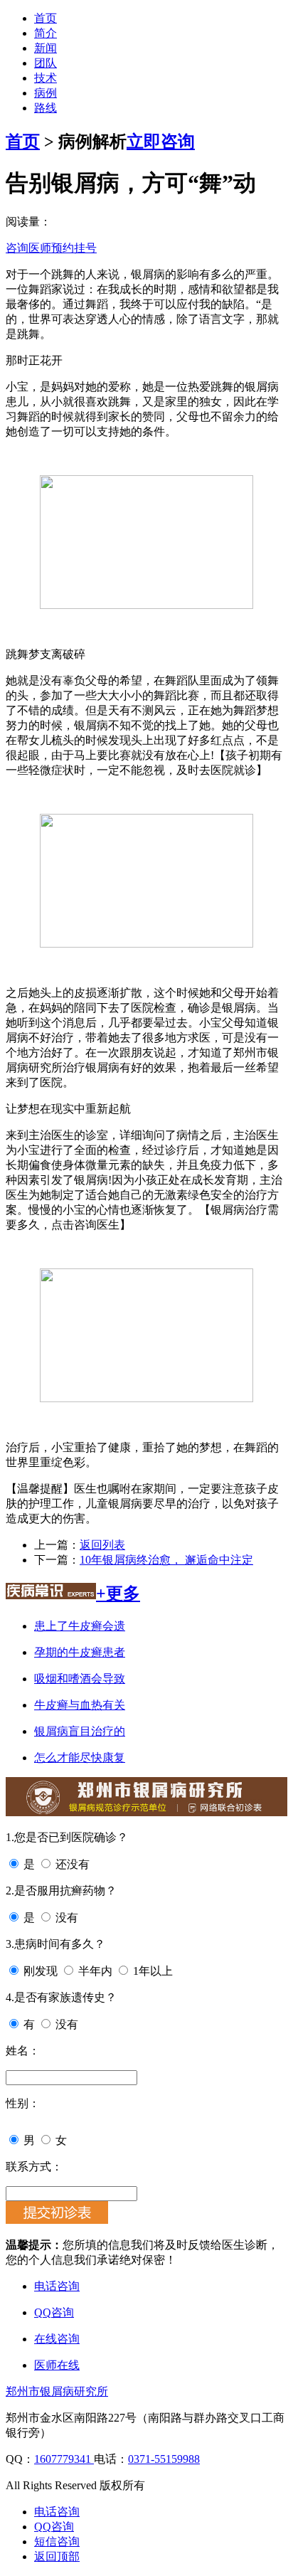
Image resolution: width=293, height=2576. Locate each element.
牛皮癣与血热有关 (80, 1705)
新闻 (46, 48)
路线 (46, 108)
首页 (46, 18)
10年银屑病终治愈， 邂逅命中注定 (166, 1560)
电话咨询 (57, 2286)
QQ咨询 (54, 2312)
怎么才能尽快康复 (80, 1758)
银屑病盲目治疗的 (80, 1731)
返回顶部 (57, 2556)
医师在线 (57, 2365)
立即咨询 (161, 142)
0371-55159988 (164, 2459)
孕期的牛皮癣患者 (80, 1652)
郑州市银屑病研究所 (57, 2391)
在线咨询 (57, 2339)
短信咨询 (57, 2541)
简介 (46, 33)
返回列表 (102, 1545)
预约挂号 (74, 248)
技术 (46, 78)
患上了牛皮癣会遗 (80, 1626)
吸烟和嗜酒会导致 (80, 1679)
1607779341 (64, 2459)
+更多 (118, 1594)
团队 (46, 63)
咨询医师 (28, 248)
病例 (46, 93)
